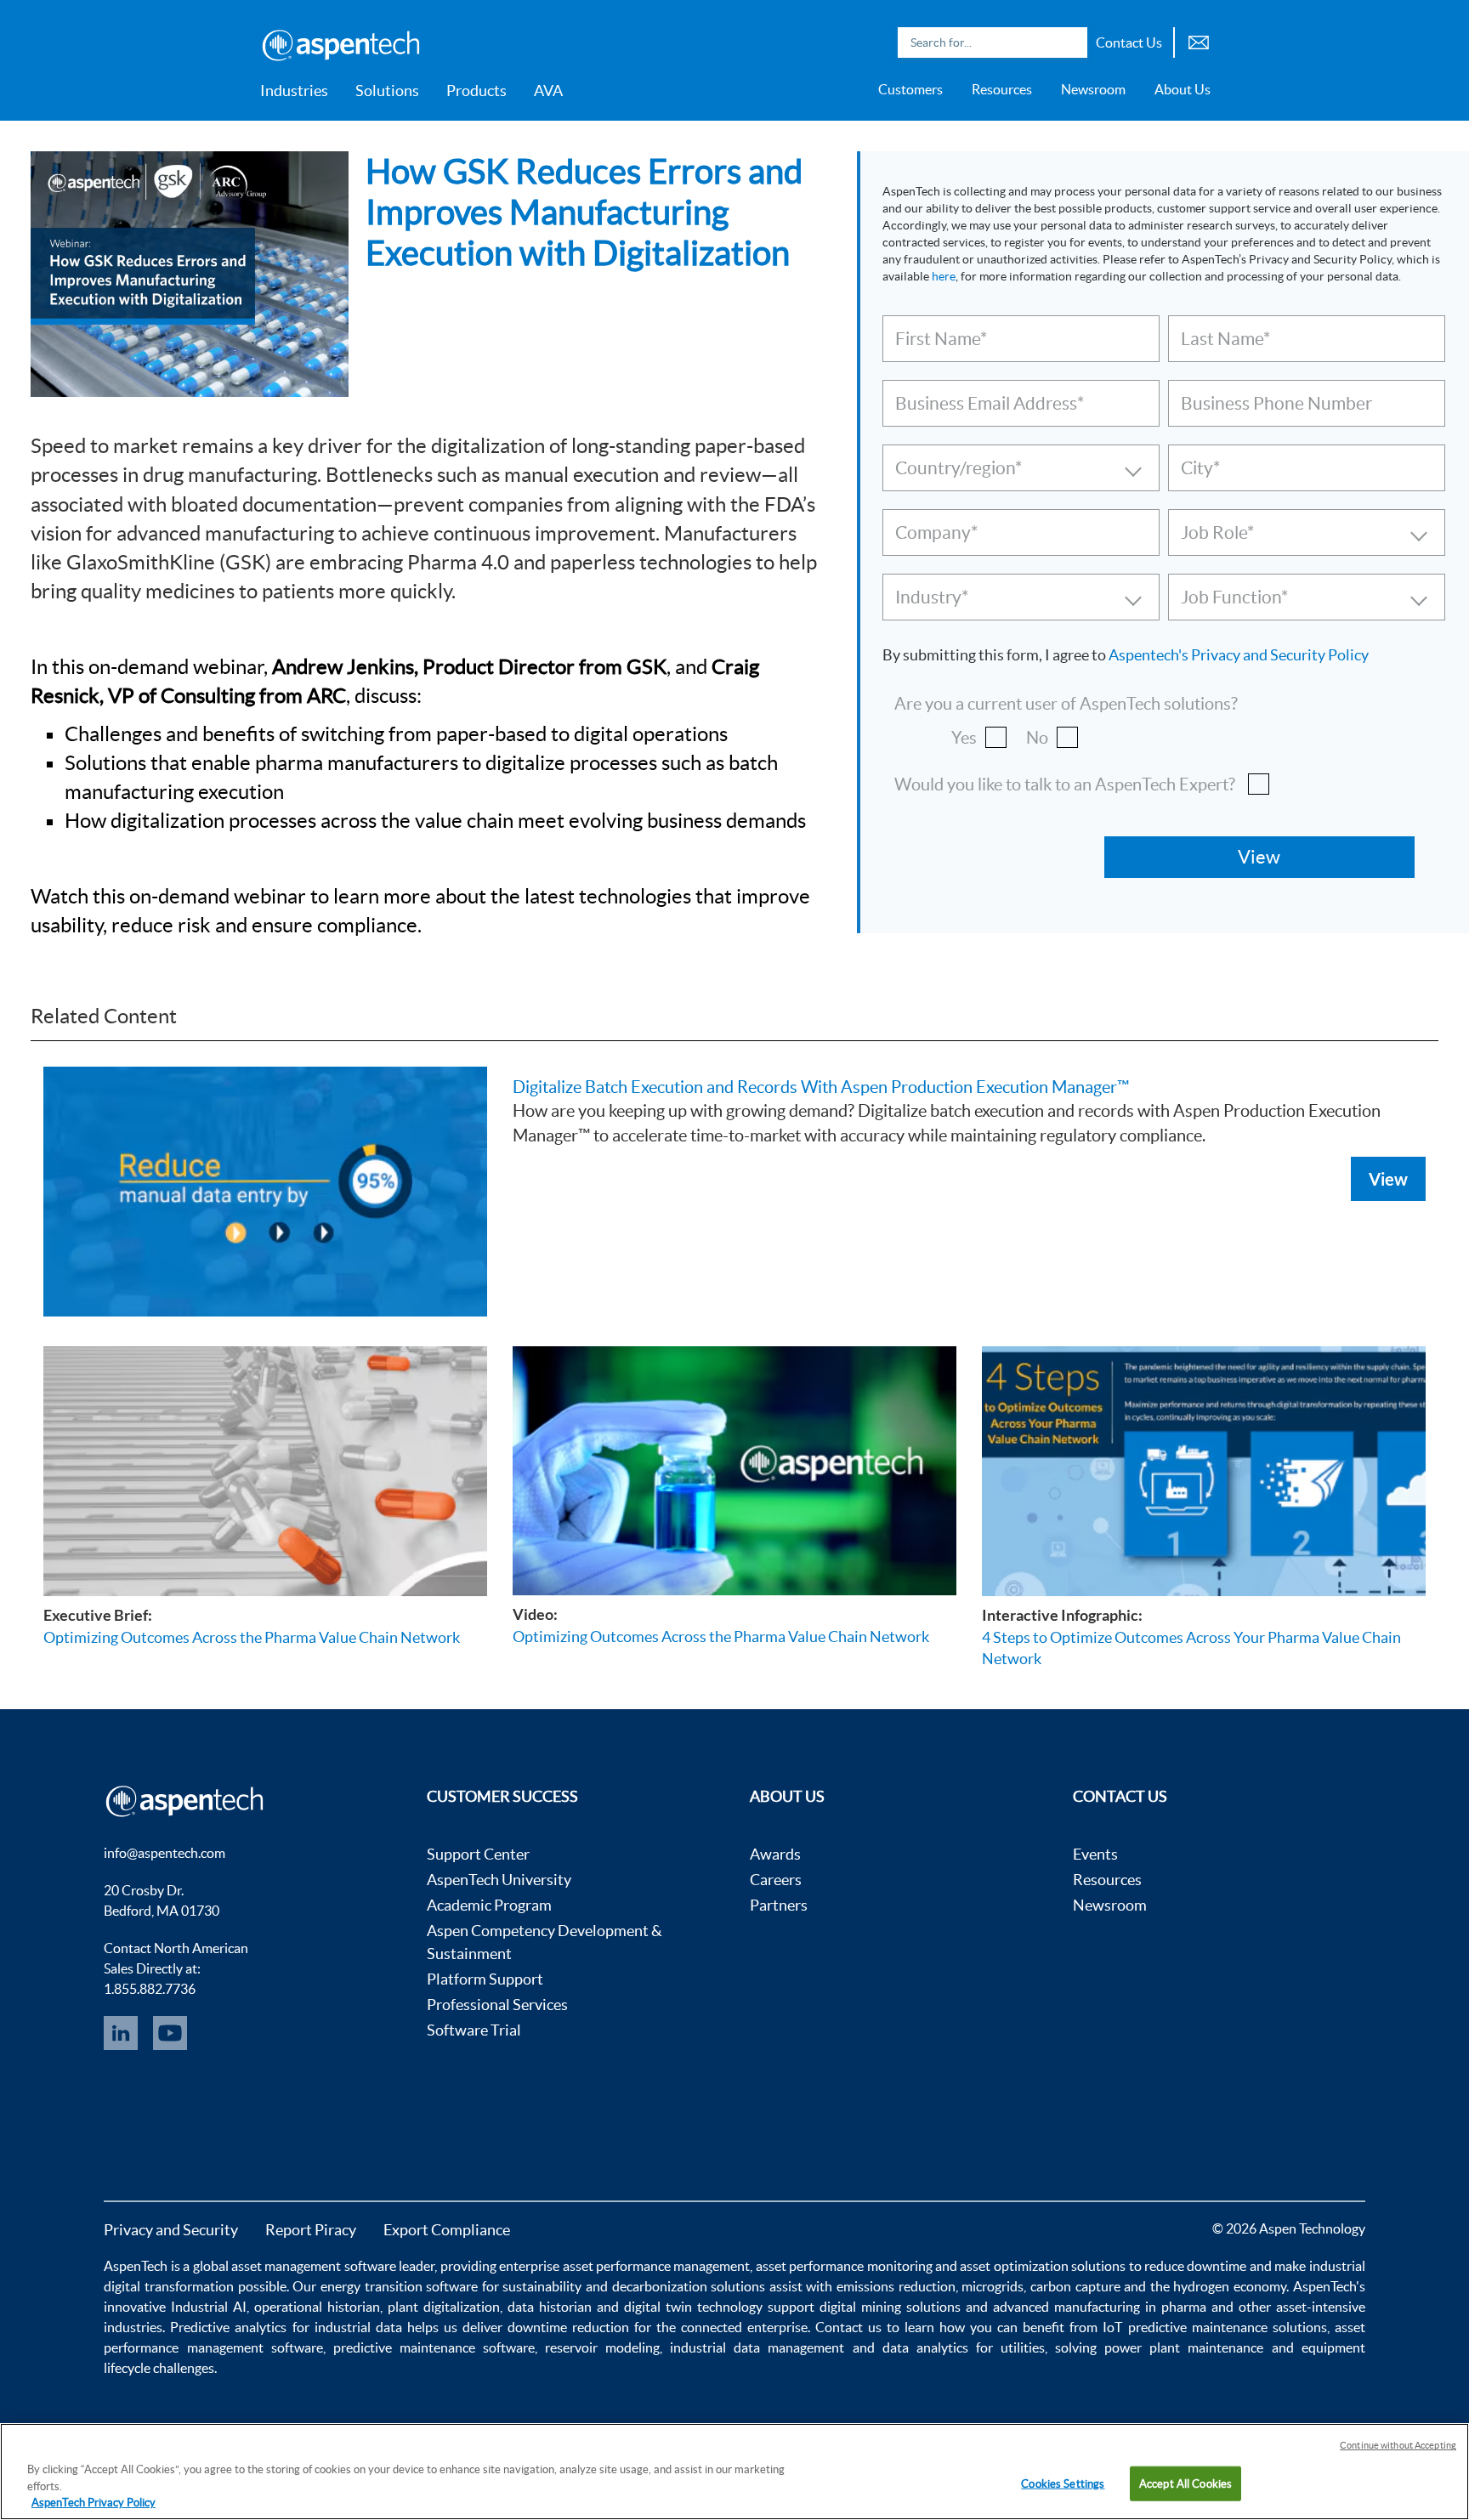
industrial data (358, 2327)
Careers (776, 1880)
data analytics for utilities (964, 2347)
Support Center (478, 1854)
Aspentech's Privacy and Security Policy (1239, 655)
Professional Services (497, 2005)
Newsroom (1093, 89)
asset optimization (1014, 2266)
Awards (775, 1854)
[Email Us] (1199, 40)
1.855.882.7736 (150, 1989)
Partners (779, 1905)
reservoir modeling (602, 2347)
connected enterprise (744, 2327)
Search (1070, 42)
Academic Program (489, 1905)
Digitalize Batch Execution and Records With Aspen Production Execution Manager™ (821, 1087)
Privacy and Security (171, 2230)
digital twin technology (693, 2307)
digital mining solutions (890, 2307)
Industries (294, 91)
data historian (550, 2307)
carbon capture (1075, 2286)
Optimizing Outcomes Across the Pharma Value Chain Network (252, 1637)
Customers (910, 89)
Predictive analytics (228, 2327)
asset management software (314, 2266)
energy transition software (399, 2286)
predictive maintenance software (430, 2347)
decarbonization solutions (689, 2286)
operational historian (317, 2307)
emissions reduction (896, 2286)
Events (1095, 1854)
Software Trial (474, 2030)
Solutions (387, 91)
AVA (548, 91)
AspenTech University (499, 1880)
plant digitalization (444, 2307)
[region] (734, 2472)
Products (476, 91)
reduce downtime (1195, 2266)
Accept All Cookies (1185, 2483)
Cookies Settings (1063, 2483)
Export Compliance (447, 2230)
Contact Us (1129, 42)
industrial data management (757, 2347)
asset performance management (657, 2266)
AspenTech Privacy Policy (94, 2503)
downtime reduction (568, 2327)
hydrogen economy (1230, 2286)
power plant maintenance (1184, 2347)
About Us (1183, 89)
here (944, 276)
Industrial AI (209, 2307)
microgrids (993, 2286)
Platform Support (485, 1979)
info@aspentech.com (164, 1853)
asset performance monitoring (844, 2266)
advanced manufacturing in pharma (1100, 2307)
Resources (1002, 89)
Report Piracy (311, 2230)
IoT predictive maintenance (1185, 2327)
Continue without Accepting (1398, 2445)
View (1388, 1179)
